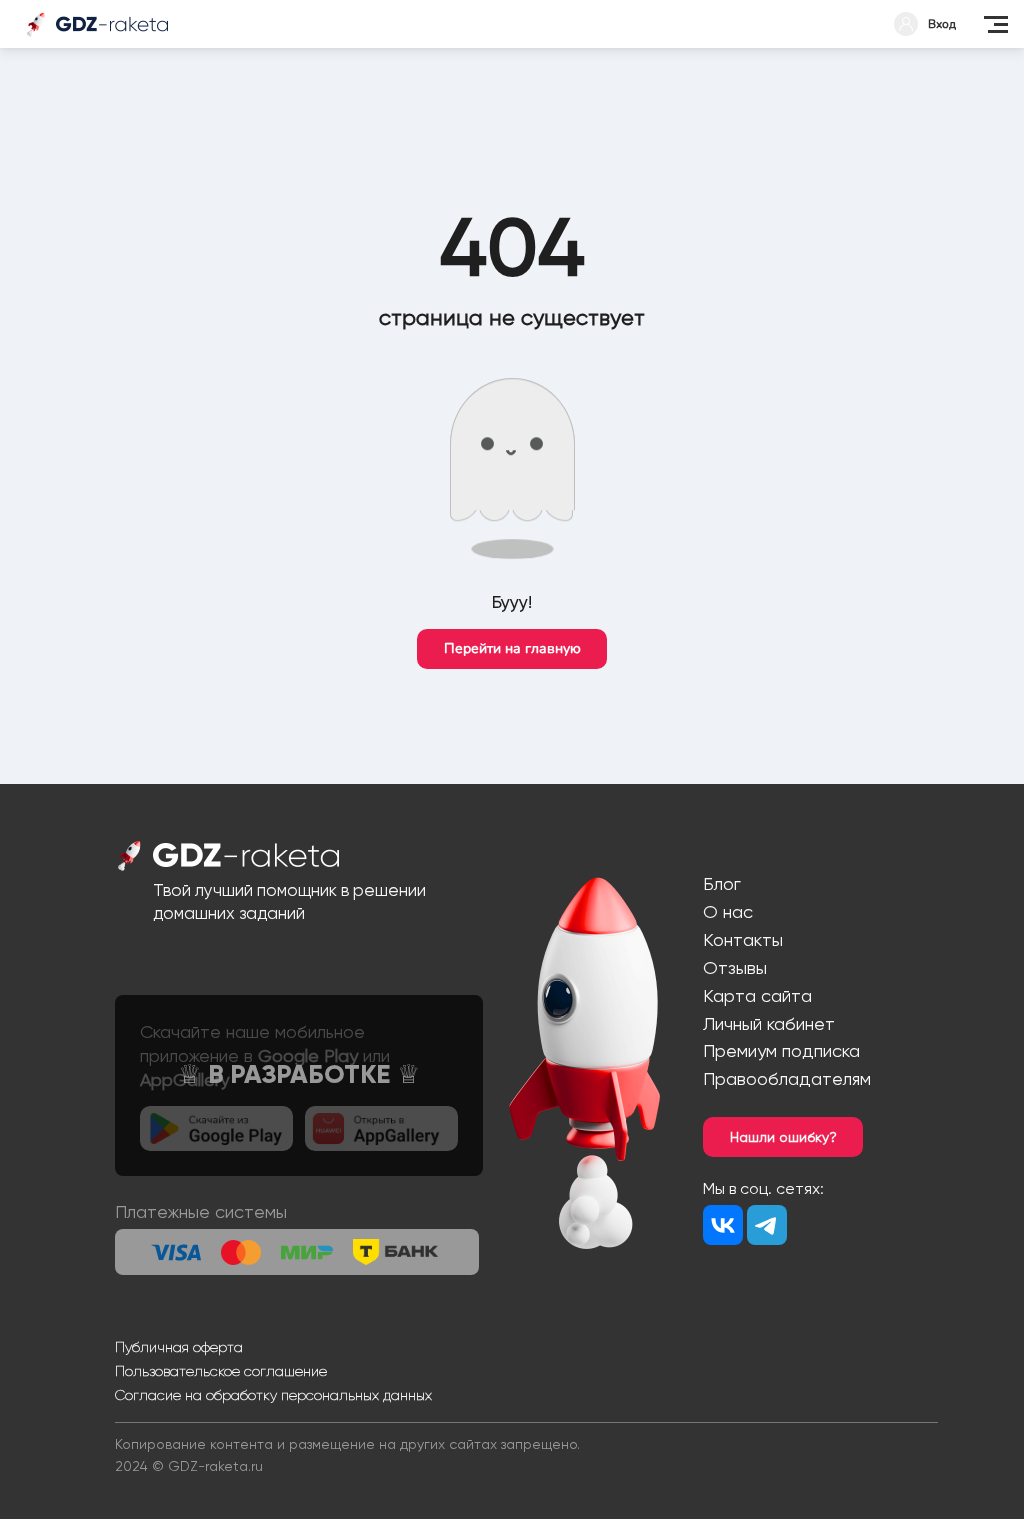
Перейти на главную (512, 648)
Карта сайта (757, 995)
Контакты (743, 939)
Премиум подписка (781, 1050)
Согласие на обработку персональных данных (273, 1395)
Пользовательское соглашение (221, 1371)
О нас (728, 911)
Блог (722, 883)
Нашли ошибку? (783, 1137)
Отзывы (735, 967)
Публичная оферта (179, 1347)
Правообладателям (787, 1078)
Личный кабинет (769, 1023)
